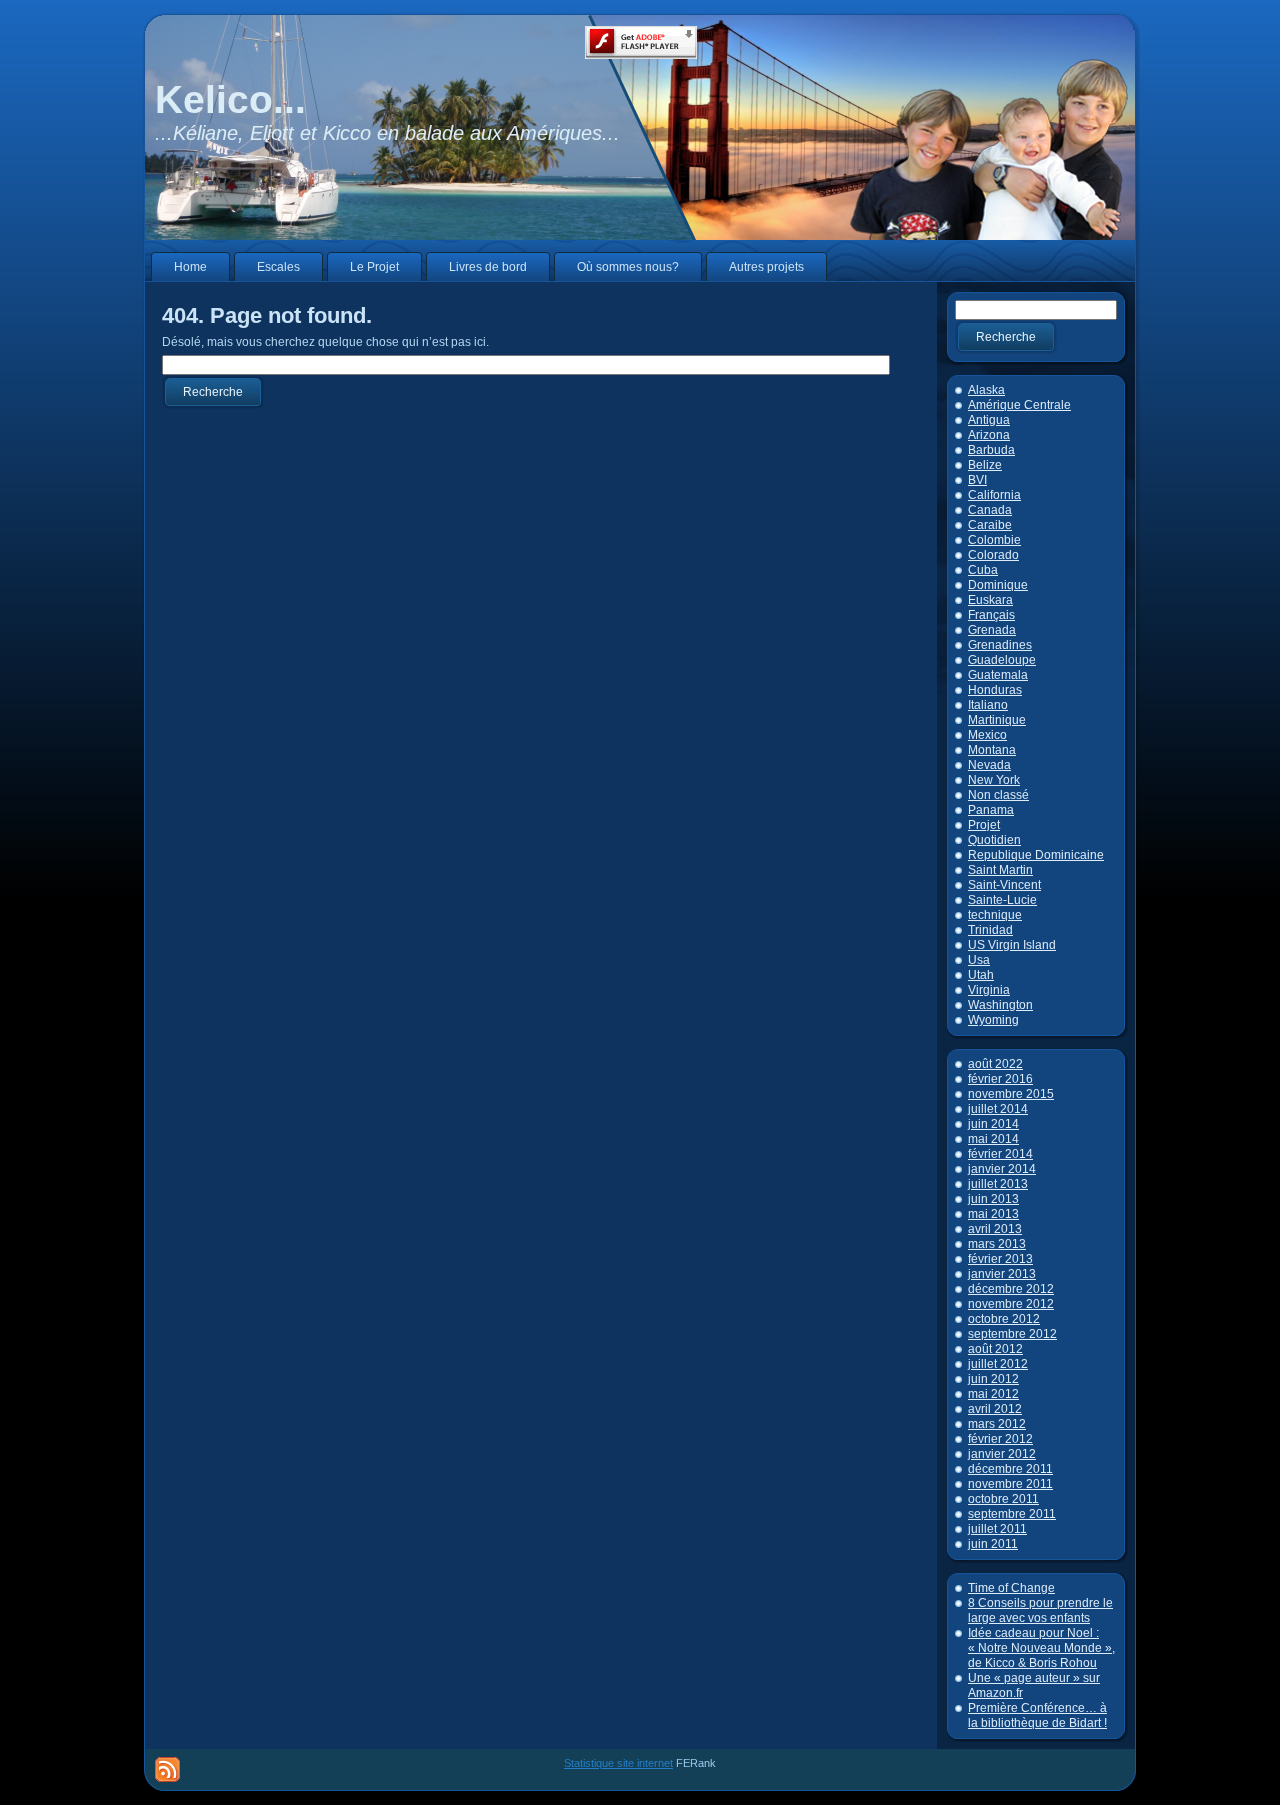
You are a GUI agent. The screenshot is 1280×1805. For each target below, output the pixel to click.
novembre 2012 (1011, 1304)
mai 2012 (993, 1394)
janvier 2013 (1002, 1274)
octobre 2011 (1003, 1499)
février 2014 (1000, 1154)
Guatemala (998, 675)
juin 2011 (993, 1544)
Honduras (995, 690)
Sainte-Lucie (1002, 900)
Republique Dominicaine (1036, 855)
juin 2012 (993, 1379)
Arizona (989, 435)
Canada (990, 510)
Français (991, 615)
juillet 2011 (997, 1529)
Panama (991, 810)
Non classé (998, 795)
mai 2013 (993, 1214)
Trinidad (990, 930)
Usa (979, 960)
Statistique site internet (618, 1763)
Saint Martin (1000, 870)
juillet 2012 (998, 1364)
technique (995, 915)
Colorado (993, 555)
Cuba (983, 570)
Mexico (987, 735)
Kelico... (230, 99)
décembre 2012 (1011, 1289)
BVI (977, 480)
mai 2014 (993, 1139)
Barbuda (991, 450)
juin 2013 (993, 1199)
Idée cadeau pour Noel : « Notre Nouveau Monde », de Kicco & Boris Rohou (1041, 1648)
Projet (984, 825)
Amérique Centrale (1019, 405)
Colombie (994, 540)
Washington (1000, 1005)
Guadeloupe (1002, 660)
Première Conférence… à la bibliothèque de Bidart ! (1037, 1715)
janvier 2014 (1002, 1169)
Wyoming (993, 1020)
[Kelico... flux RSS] (167, 1769)
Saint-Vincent (1004, 885)
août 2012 (995, 1349)
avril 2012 (995, 1409)
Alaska (986, 390)
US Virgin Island (1012, 945)
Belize (985, 465)
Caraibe (990, 525)
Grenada (992, 630)
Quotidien (994, 840)
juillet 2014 (998, 1109)
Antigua (989, 420)
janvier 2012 (1002, 1454)
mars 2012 (997, 1424)
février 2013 (1000, 1259)
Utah (981, 975)
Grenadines (1000, 645)
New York (994, 780)
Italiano (988, 705)
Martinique (997, 720)
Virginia (989, 990)
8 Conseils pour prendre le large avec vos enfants (1040, 1610)
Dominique (998, 585)
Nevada (989, 765)
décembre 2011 (1010, 1469)
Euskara (990, 600)
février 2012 (1000, 1439)
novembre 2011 (1010, 1484)
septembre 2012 (1012, 1334)
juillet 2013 (998, 1184)
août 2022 (995, 1064)
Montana (992, 750)
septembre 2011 (1012, 1514)
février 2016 (1000, 1079)
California (994, 495)
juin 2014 (993, 1124)
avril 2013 (995, 1229)
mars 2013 (997, 1244)
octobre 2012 (1004, 1319)
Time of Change (1011, 1588)
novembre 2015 (1011, 1094)
